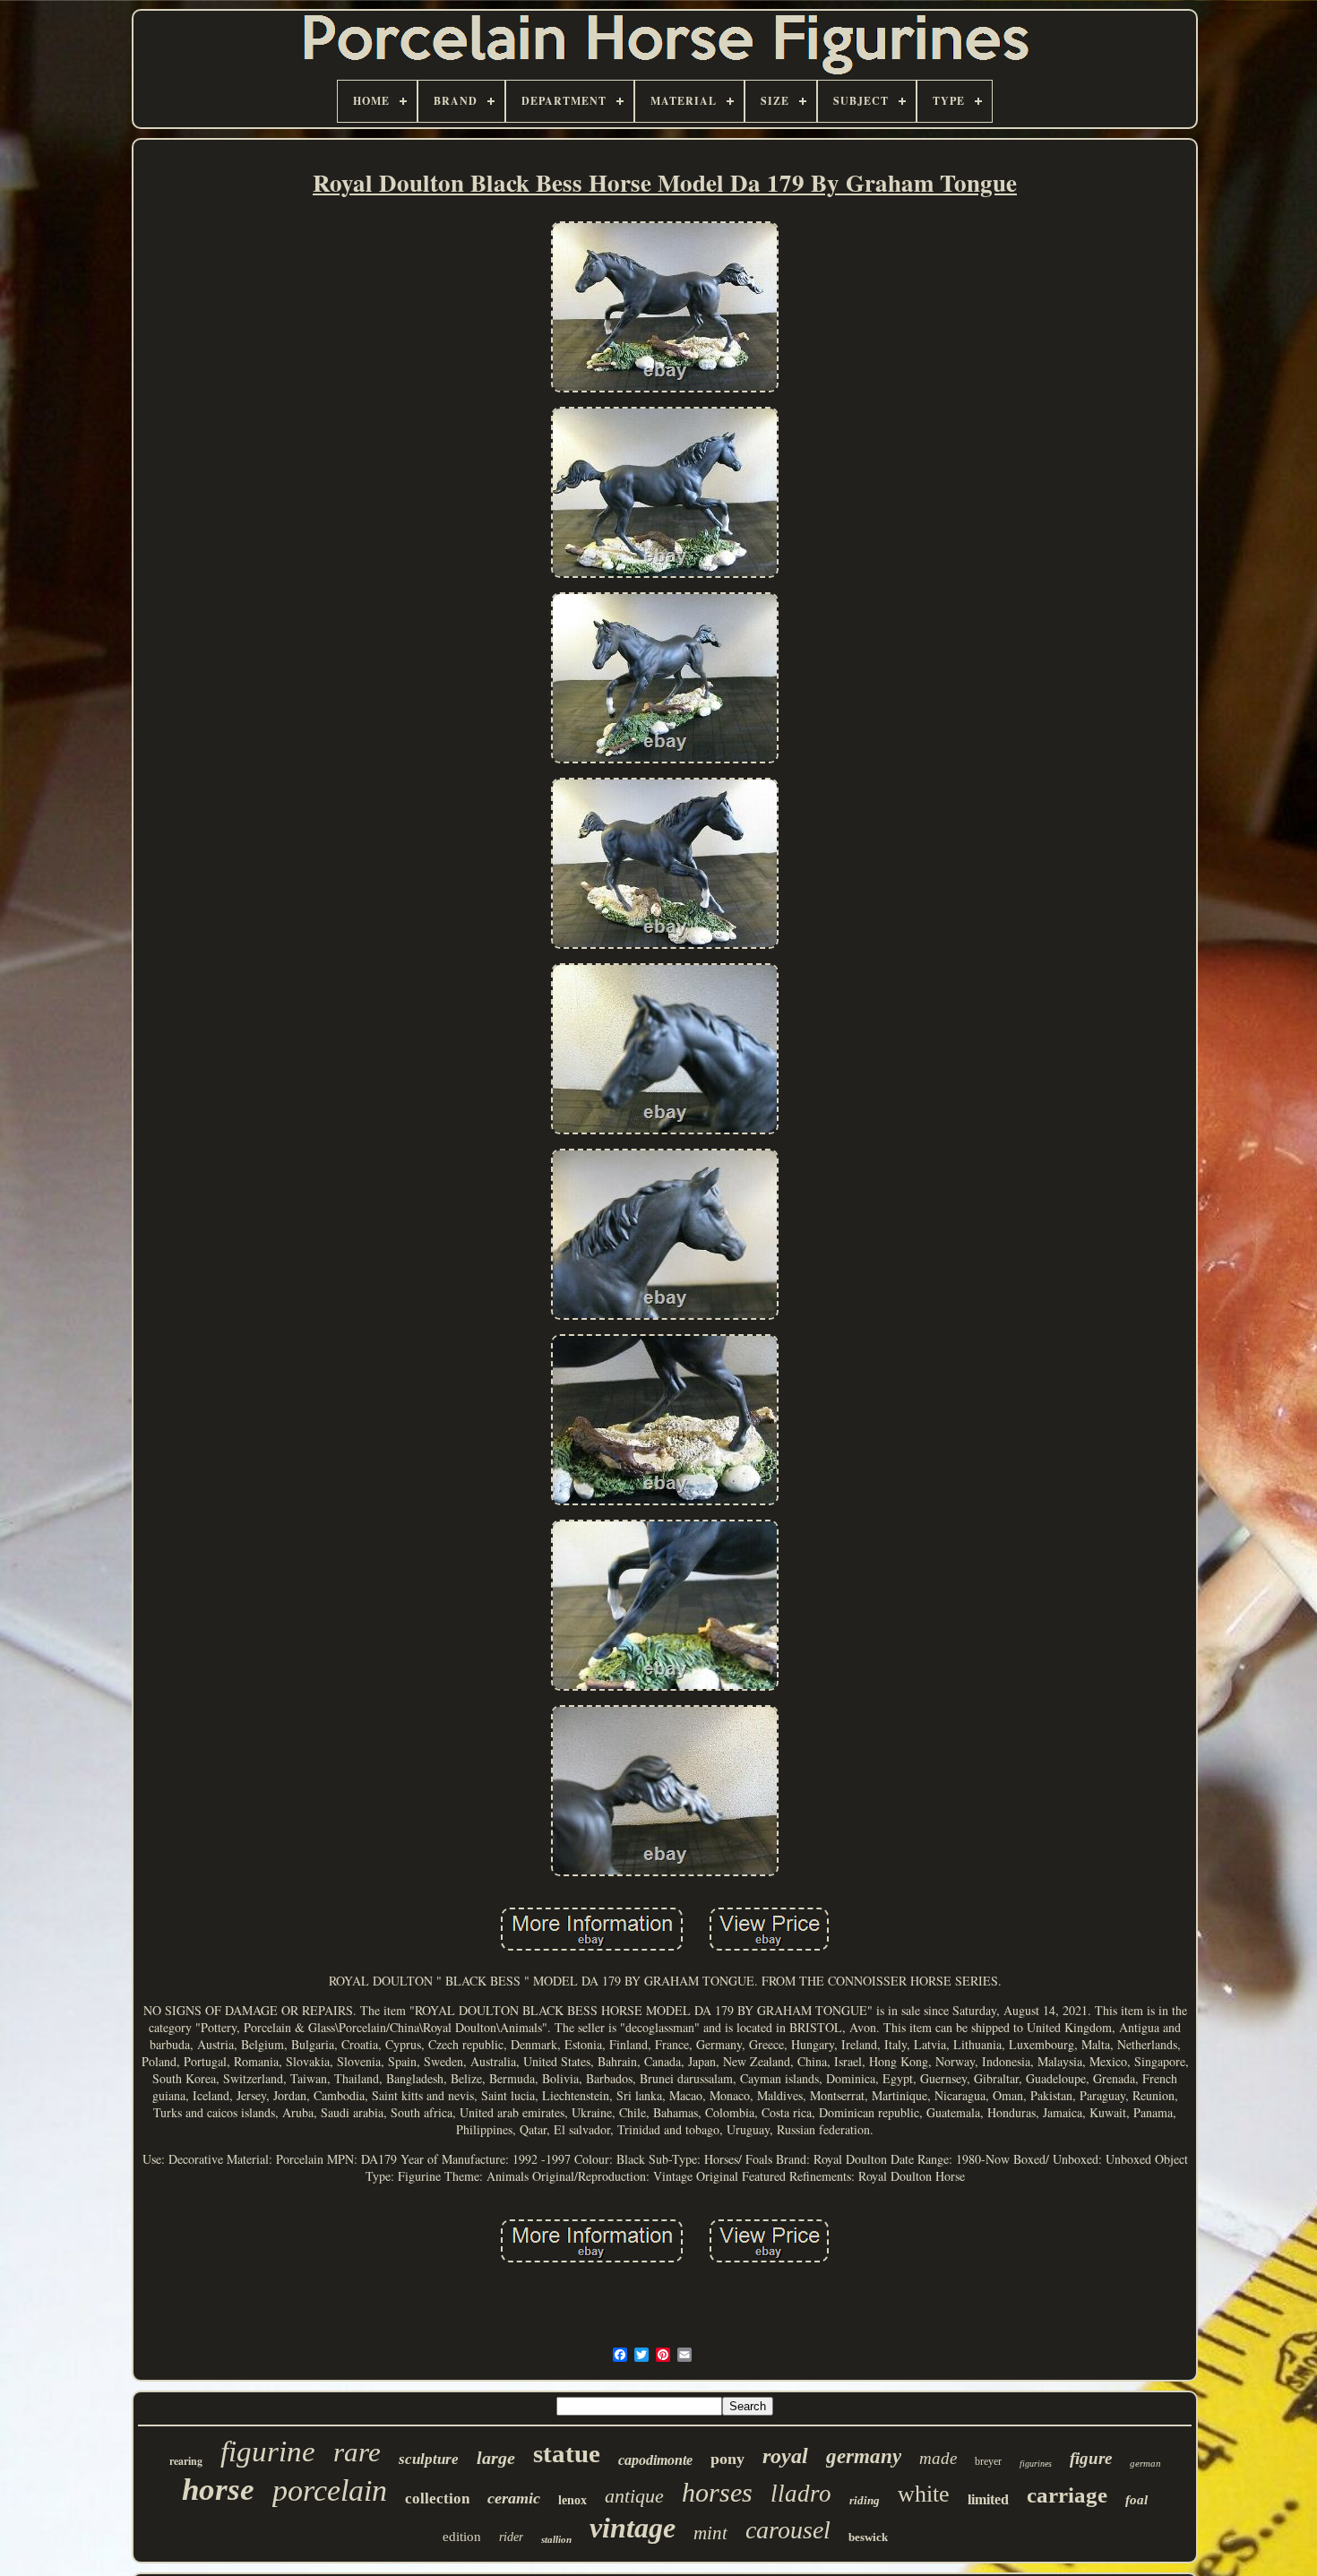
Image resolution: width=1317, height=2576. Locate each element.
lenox (572, 2500)
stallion (556, 2539)
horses (717, 2492)
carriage (1067, 2495)
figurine (268, 2451)
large (496, 2458)
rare (357, 2452)
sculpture (429, 2459)
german (1145, 2463)
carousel (788, 2530)
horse (218, 2490)
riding (865, 2500)
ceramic (514, 2498)
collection (437, 2498)
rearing (186, 2461)
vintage (633, 2528)
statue (567, 2453)
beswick (868, 2537)
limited (988, 2499)
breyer (988, 2461)
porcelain (330, 2490)
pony (727, 2459)
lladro (801, 2494)
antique (634, 2496)
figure (1091, 2458)
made (938, 2458)
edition (462, 2537)
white (924, 2494)
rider (511, 2537)
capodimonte (655, 2460)
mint (710, 2533)
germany (864, 2456)
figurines (1036, 2464)
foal (1136, 2500)
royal (785, 2456)
